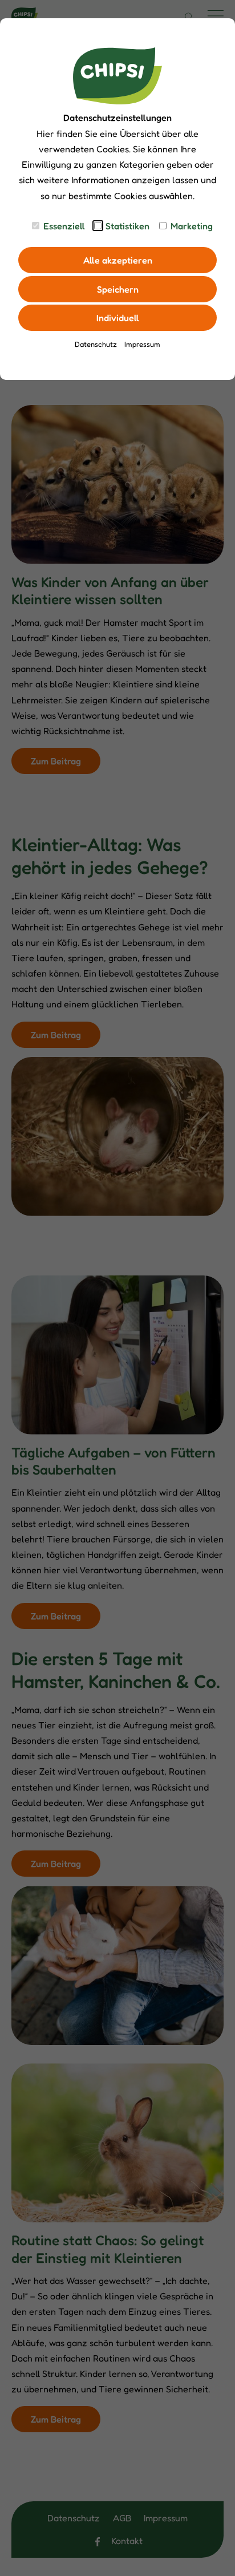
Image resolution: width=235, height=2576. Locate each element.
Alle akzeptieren (118, 260)
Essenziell (64, 226)
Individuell (118, 318)
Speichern (118, 289)
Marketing (192, 226)
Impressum (142, 344)
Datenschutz (96, 344)
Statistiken (127, 226)
